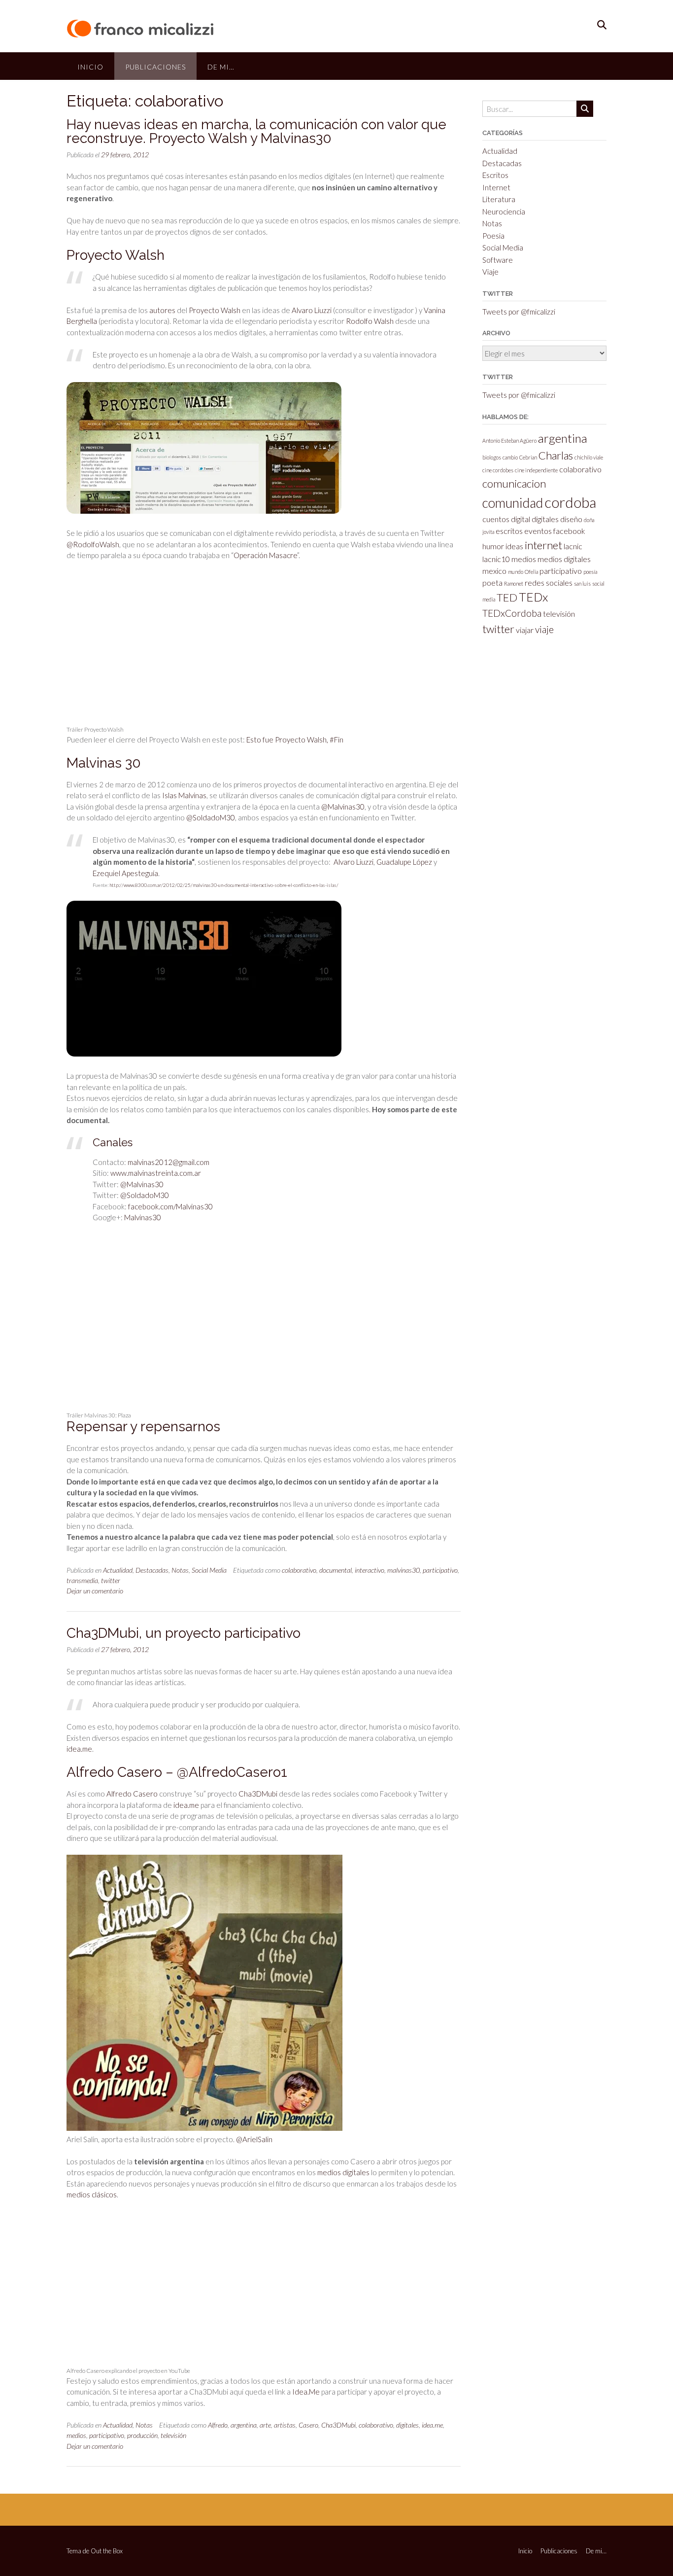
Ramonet (514, 583)
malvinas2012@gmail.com (168, 1162)
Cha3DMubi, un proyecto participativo (184, 1633)
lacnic (573, 546)
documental (336, 1570)
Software (498, 260)
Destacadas (152, 1570)
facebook (569, 531)
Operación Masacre (265, 555)
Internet (496, 187)
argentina (244, 2425)
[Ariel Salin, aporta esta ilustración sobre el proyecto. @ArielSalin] (204, 2128)
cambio (510, 457)
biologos (492, 457)
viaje (544, 629)
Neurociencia (504, 212)
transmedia (82, 1580)
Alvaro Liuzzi (312, 310)
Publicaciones (155, 67)
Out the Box (107, 2551)
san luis (582, 583)
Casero (308, 2425)
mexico (494, 571)
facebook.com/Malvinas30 (170, 1206)
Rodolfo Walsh (370, 321)
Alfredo (218, 2425)
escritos (509, 531)
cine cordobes (498, 470)
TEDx (533, 597)
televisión (173, 2435)
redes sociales (549, 582)
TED (507, 597)
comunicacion (514, 483)
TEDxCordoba (512, 613)
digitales (407, 2425)
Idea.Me (306, 2392)
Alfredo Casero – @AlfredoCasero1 (177, 1772)
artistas (285, 2425)
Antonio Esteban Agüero (509, 441)
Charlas (556, 455)
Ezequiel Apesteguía (125, 873)
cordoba (570, 502)
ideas (514, 546)
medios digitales (343, 2172)
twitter (111, 1580)
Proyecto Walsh (215, 310)
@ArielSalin (254, 2139)
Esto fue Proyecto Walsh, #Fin (295, 740)
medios (76, 2435)
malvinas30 (404, 1570)
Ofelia (531, 572)
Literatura (499, 199)
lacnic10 (496, 559)
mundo (516, 572)
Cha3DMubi (258, 1794)
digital (521, 519)
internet (543, 545)
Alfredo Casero (132, 1794)
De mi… (221, 67)
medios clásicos (92, 2194)
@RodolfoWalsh (93, 544)
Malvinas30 (143, 1217)
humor (493, 546)
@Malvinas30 (343, 807)
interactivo (370, 1570)
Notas (180, 1570)
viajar (525, 630)
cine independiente (536, 470)
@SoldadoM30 (211, 817)
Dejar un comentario (95, 1591)
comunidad (513, 503)
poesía (590, 572)
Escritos (495, 175)
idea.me (79, 1749)
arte (265, 2425)
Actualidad (118, 1570)
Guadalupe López (404, 862)
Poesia (493, 236)
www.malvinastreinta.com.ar (156, 1173)
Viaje (490, 272)
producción (142, 2435)
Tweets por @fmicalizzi (519, 312)
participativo (440, 1570)
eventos (538, 531)
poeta (492, 582)
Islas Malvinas (184, 795)
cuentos (496, 519)
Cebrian (528, 457)
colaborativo (299, 1570)
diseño (571, 519)
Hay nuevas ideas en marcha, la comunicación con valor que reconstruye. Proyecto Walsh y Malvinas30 (256, 131)
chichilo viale (589, 457)
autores (162, 310)
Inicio (90, 67)
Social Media (209, 1570)
